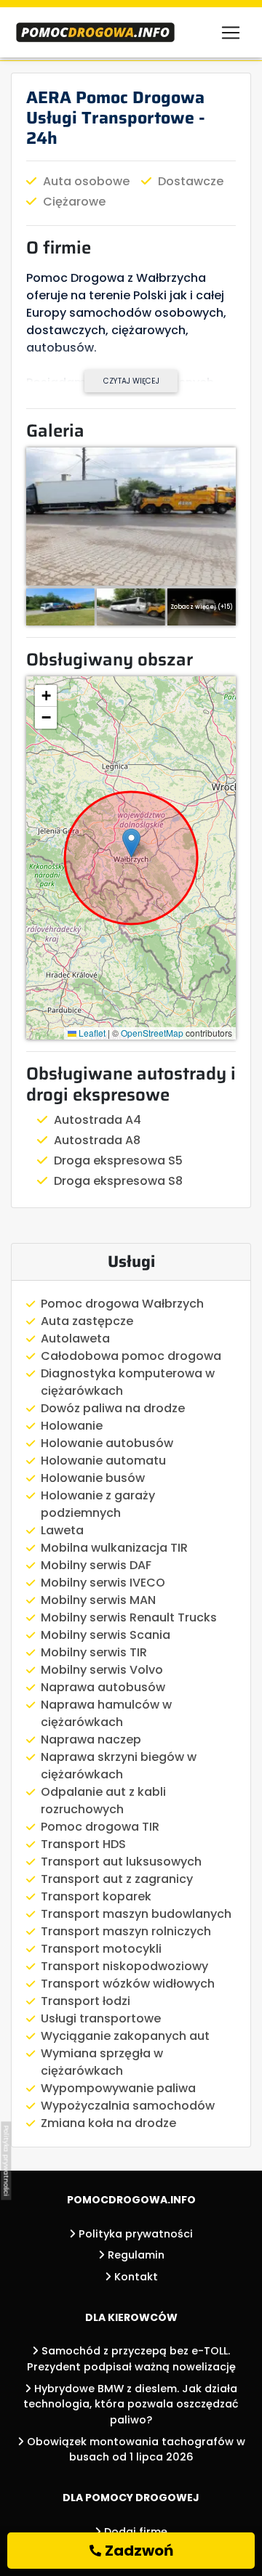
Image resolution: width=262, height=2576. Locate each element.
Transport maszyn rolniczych (126, 1931)
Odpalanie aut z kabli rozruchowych (103, 1801)
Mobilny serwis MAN (98, 1600)
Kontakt (135, 2277)
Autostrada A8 (97, 1140)
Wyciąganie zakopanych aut (125, 2036)
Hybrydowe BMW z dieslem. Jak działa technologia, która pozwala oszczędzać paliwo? (131, 2404)
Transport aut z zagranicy (117, 1879)
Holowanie (72, 1426)
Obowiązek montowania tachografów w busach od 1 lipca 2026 (135, 2450)
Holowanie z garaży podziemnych (98, 1504)
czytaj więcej (131, 381)
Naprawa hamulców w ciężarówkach (106, 1713)
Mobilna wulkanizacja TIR (114, 1548)
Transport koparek (96, 1896)
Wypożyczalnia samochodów (128, 2106)
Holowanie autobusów (107, 1443)
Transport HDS (83, 1844)
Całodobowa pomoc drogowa (131, 1356)
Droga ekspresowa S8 (118, 1181)
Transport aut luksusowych (121, 1862)
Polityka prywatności (134, 2234)
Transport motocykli (101, 1949)
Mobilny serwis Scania (106, 1635)
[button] (131, 843)
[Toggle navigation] (231, 33)
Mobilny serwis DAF (96, 1565)
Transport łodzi (86, 2001)
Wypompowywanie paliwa (118, 2088)
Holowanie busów (93, 1478)
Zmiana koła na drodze (108, 2123)
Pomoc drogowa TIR (100, 1827)
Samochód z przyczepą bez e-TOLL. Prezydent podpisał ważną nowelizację (131, 2359)
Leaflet (91, 1033)
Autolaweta (75, 1338)
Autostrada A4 (98, 1120)
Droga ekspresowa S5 (118, 1161)
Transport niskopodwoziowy (124, 1966)
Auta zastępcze (87, 1321)
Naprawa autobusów (103, 1687)
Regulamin (135, 2255)
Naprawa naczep (91, 1739)
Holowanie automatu (103, 1461)
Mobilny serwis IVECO (103, 1583)
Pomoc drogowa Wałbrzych (122, 1304)
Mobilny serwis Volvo (102, 1670)
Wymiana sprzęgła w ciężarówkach (102, 2062)
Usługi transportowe (101, 2018)
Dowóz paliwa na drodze (113, 1408)
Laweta (62, 1530)
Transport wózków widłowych (128, 1984)
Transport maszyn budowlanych (136, 1914)
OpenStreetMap (152, 1033)
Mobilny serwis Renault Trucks (129, 1617)
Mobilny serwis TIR (94, 1652)
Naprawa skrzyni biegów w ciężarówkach (119, 1766)
